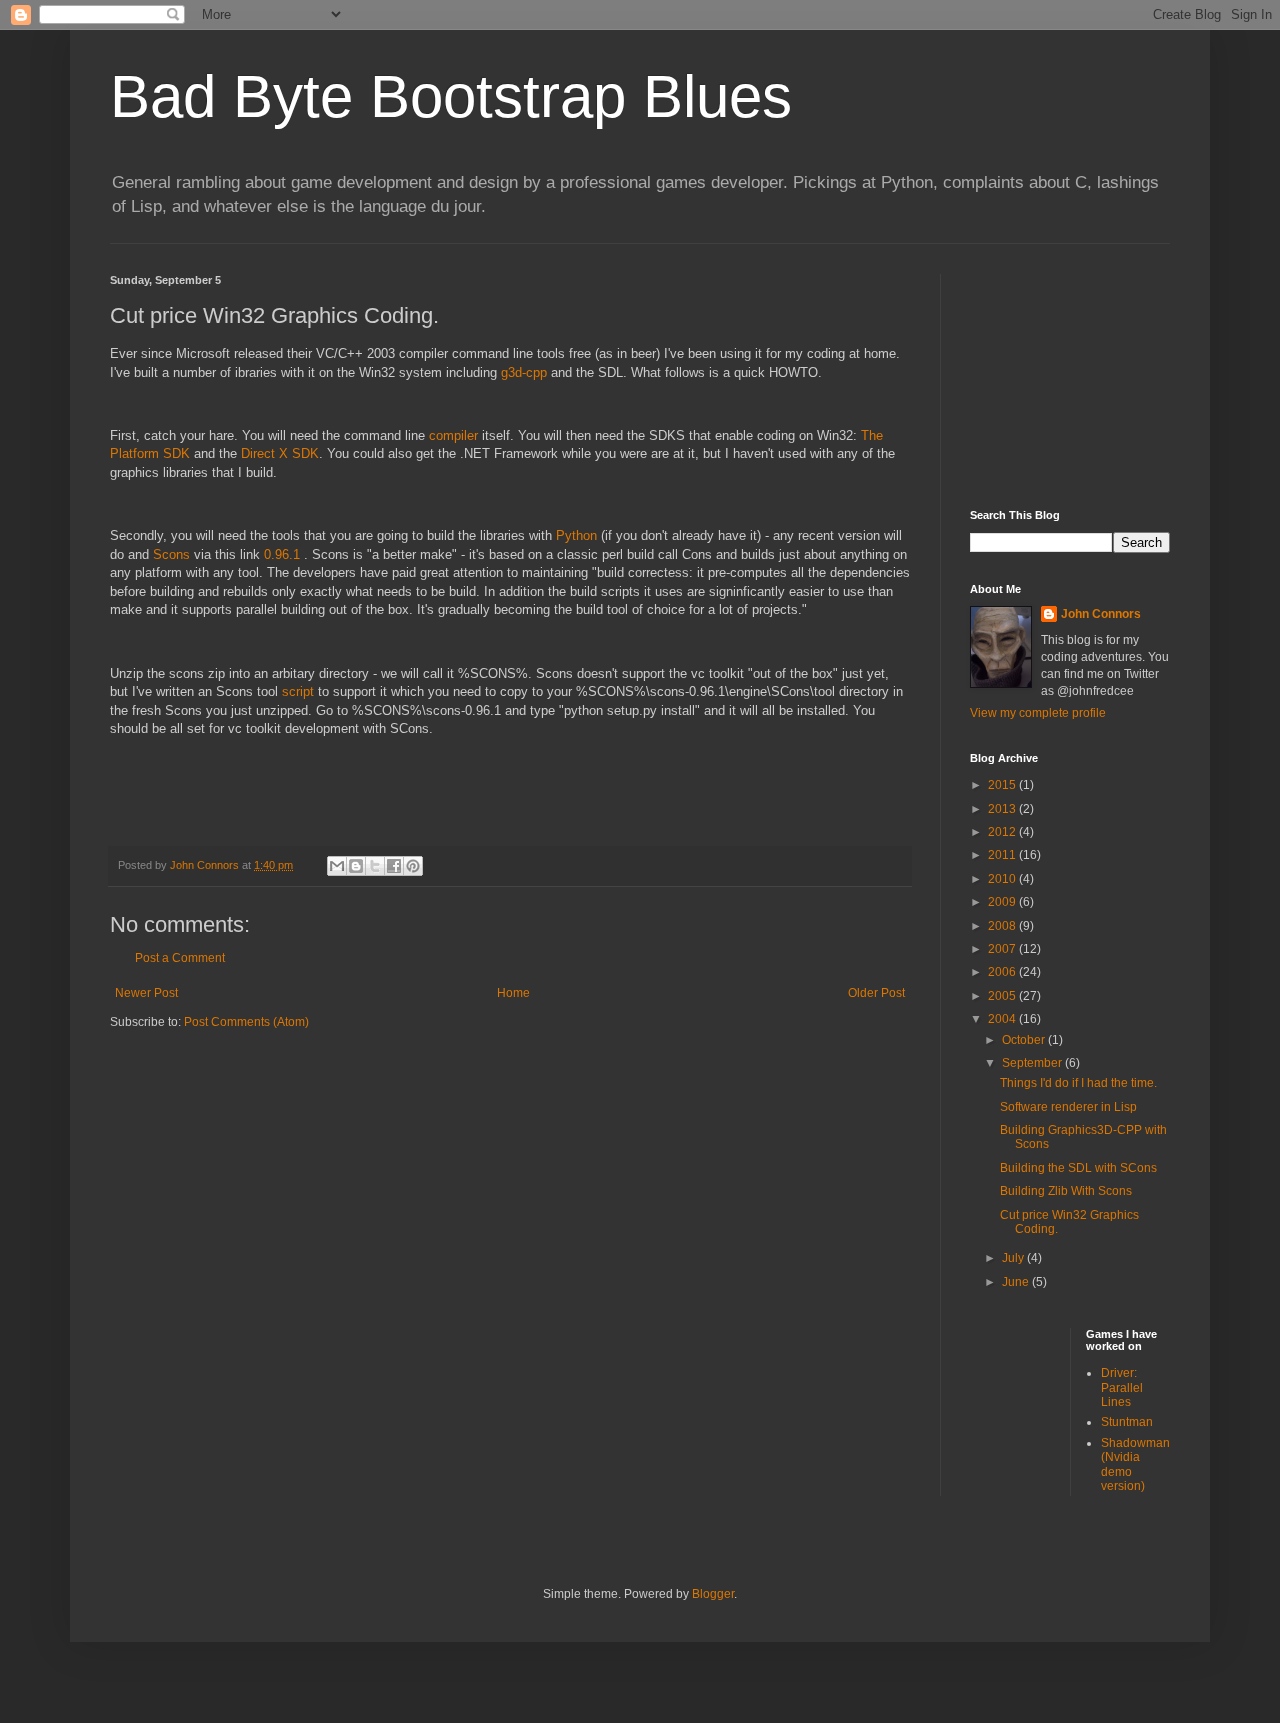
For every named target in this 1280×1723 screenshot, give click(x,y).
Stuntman (1127, 1422)
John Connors (1101, 614)
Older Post (876, 993)
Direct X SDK (280, 453)
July (1014, 1258)
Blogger (713, 1594)
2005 (1003, 996)
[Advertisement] (1070, 374)
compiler (453, 435)
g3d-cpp (524, 372)
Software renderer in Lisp (1068, 1107)
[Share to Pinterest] (413, 866)
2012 (1003, 832)
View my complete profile (1038, 713)
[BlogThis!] (356, 866)
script (298, 691)
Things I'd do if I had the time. (1078, 1083)
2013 (1003, 809)
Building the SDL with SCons (1078, 1168)
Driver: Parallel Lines (1122, 1387)
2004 (1003, 1019)
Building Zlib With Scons (1066, 1191)
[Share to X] (375, 866)
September (1033, 1063)
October (1025, 1040)
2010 (1003, 879)
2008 (1003, 926)
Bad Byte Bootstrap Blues (451, 96)
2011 (1003, 855)
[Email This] (337, 866)
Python (576, 535)
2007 (1003, 949)
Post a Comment (180, 958)
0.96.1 (284, 554)
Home (513, 993)
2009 (1003, 902)
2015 (1003, 785)
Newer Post (146, 993)
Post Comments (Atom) (246, 1022)
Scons (171, 554)
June (1017, 1282)
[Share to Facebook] (394, 866)
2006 (1003, 972)
